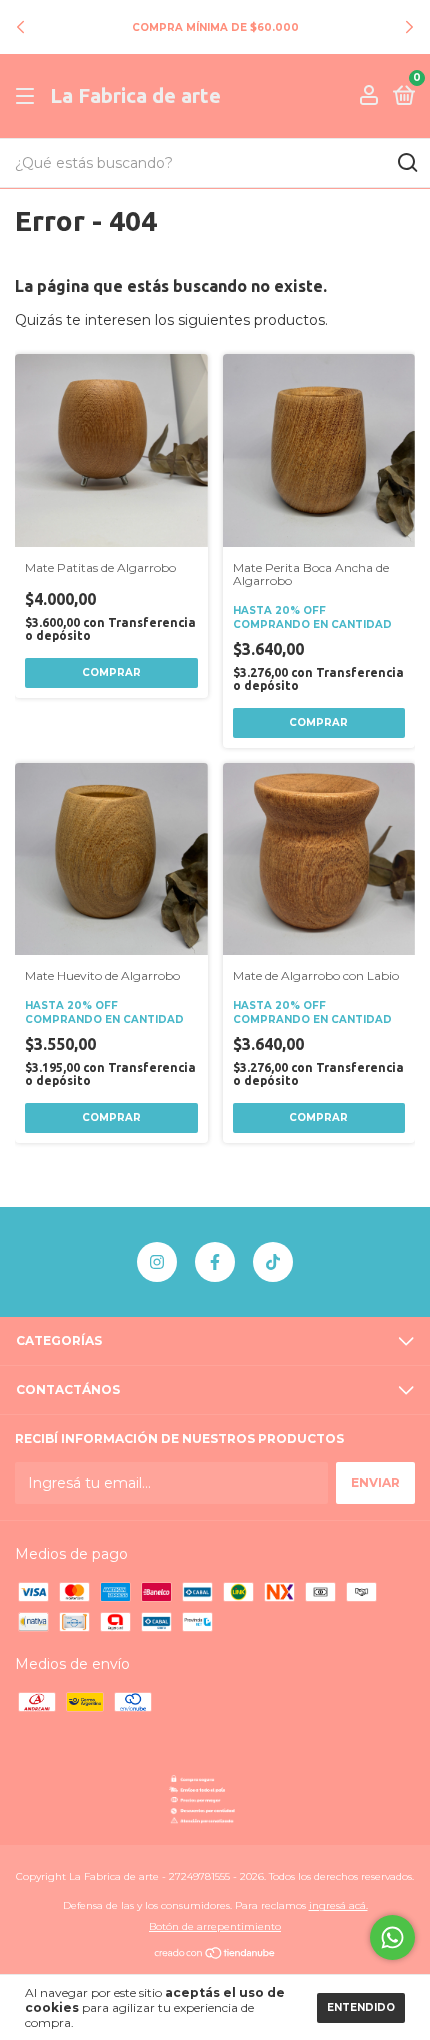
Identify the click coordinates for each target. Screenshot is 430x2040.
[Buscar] (406, 163)
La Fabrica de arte (135, 95)
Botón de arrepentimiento (215, 1926)
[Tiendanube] (215, 1955)
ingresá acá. (338, 1905)
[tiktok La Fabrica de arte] (273, 1262)
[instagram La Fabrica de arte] (157, 1262)
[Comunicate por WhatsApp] (392, 1937)
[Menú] (28, 96)
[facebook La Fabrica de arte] (215, 1262)
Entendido (361, 2007)
